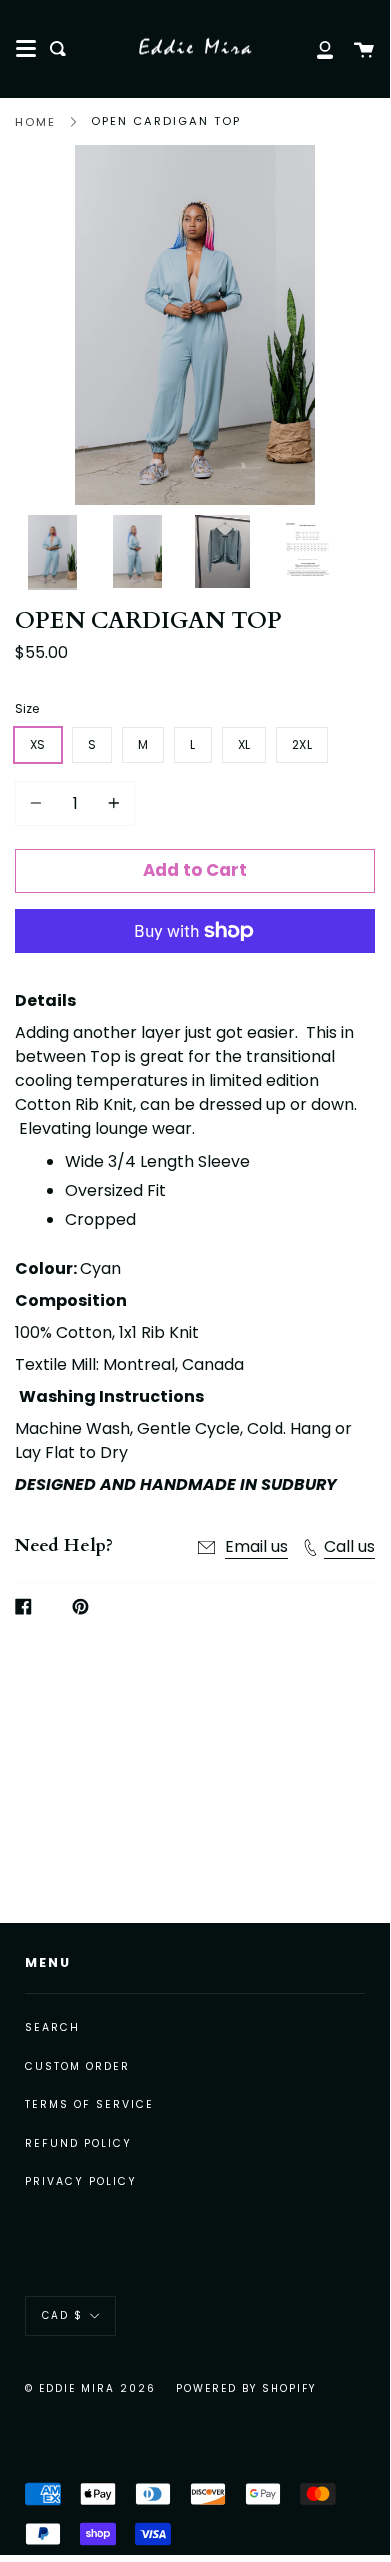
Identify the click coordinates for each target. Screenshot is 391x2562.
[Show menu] (26, 49)
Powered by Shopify (246, 2388)
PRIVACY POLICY (81, 2181)
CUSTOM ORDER (77, 2066)
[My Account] (314, 48)
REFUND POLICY (78, 2143)
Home (35, 122)
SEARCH (52, 2027)
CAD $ (62, 2315)
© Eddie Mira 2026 (90, 2388)
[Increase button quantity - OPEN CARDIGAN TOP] (111, 803)
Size (27, 708)
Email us (256, 1546)
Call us (349, 1546)
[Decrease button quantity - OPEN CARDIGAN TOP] (39, 803)
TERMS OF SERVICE (89, 2104)
